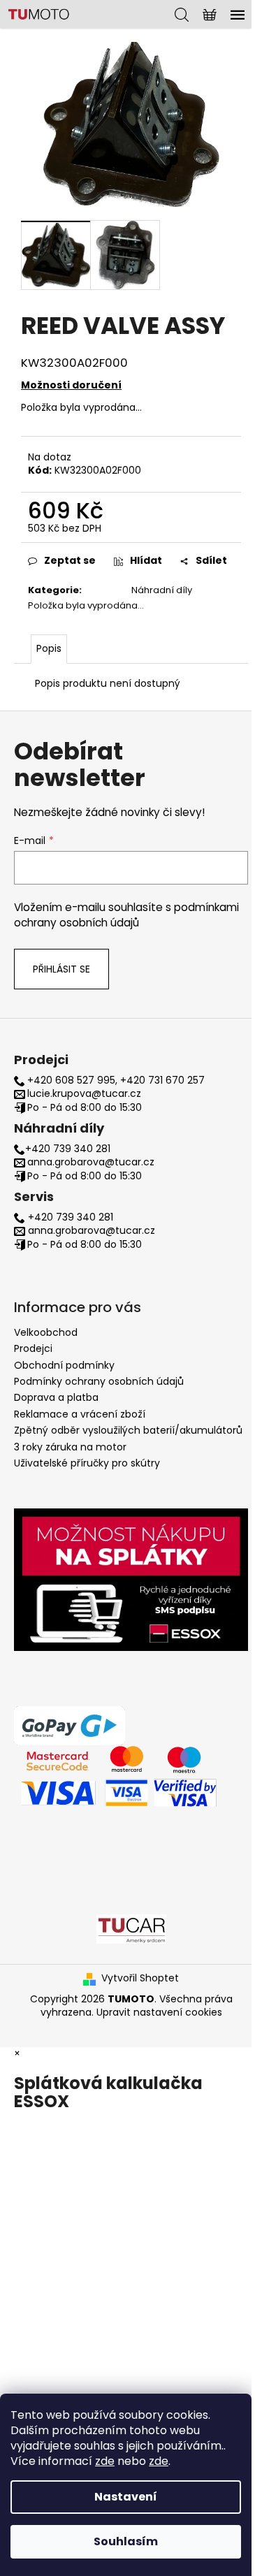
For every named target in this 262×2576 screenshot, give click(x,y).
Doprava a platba (56, 1397)
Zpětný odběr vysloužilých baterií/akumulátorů (128, 1430)
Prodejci (33, 1348)
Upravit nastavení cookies (159, 2012)
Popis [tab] (49, 648)
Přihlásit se (61, 969)
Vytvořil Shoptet (140, 1978)
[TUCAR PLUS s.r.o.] (131, 1928)
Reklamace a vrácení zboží (80, 1414)
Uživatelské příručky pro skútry (87, 1463)
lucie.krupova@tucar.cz (84, 1094)
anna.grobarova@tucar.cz (91, 1162)
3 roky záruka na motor (70, 1447)
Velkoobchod (46, 1332)
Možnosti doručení (71, 385)
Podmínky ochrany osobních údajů (99, 1381)
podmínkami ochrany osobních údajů (126, 915)
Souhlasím (126, 2541)
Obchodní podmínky (64, 1365)
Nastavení (126, 2497)
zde (105, 2461)
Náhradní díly (162, 590)
